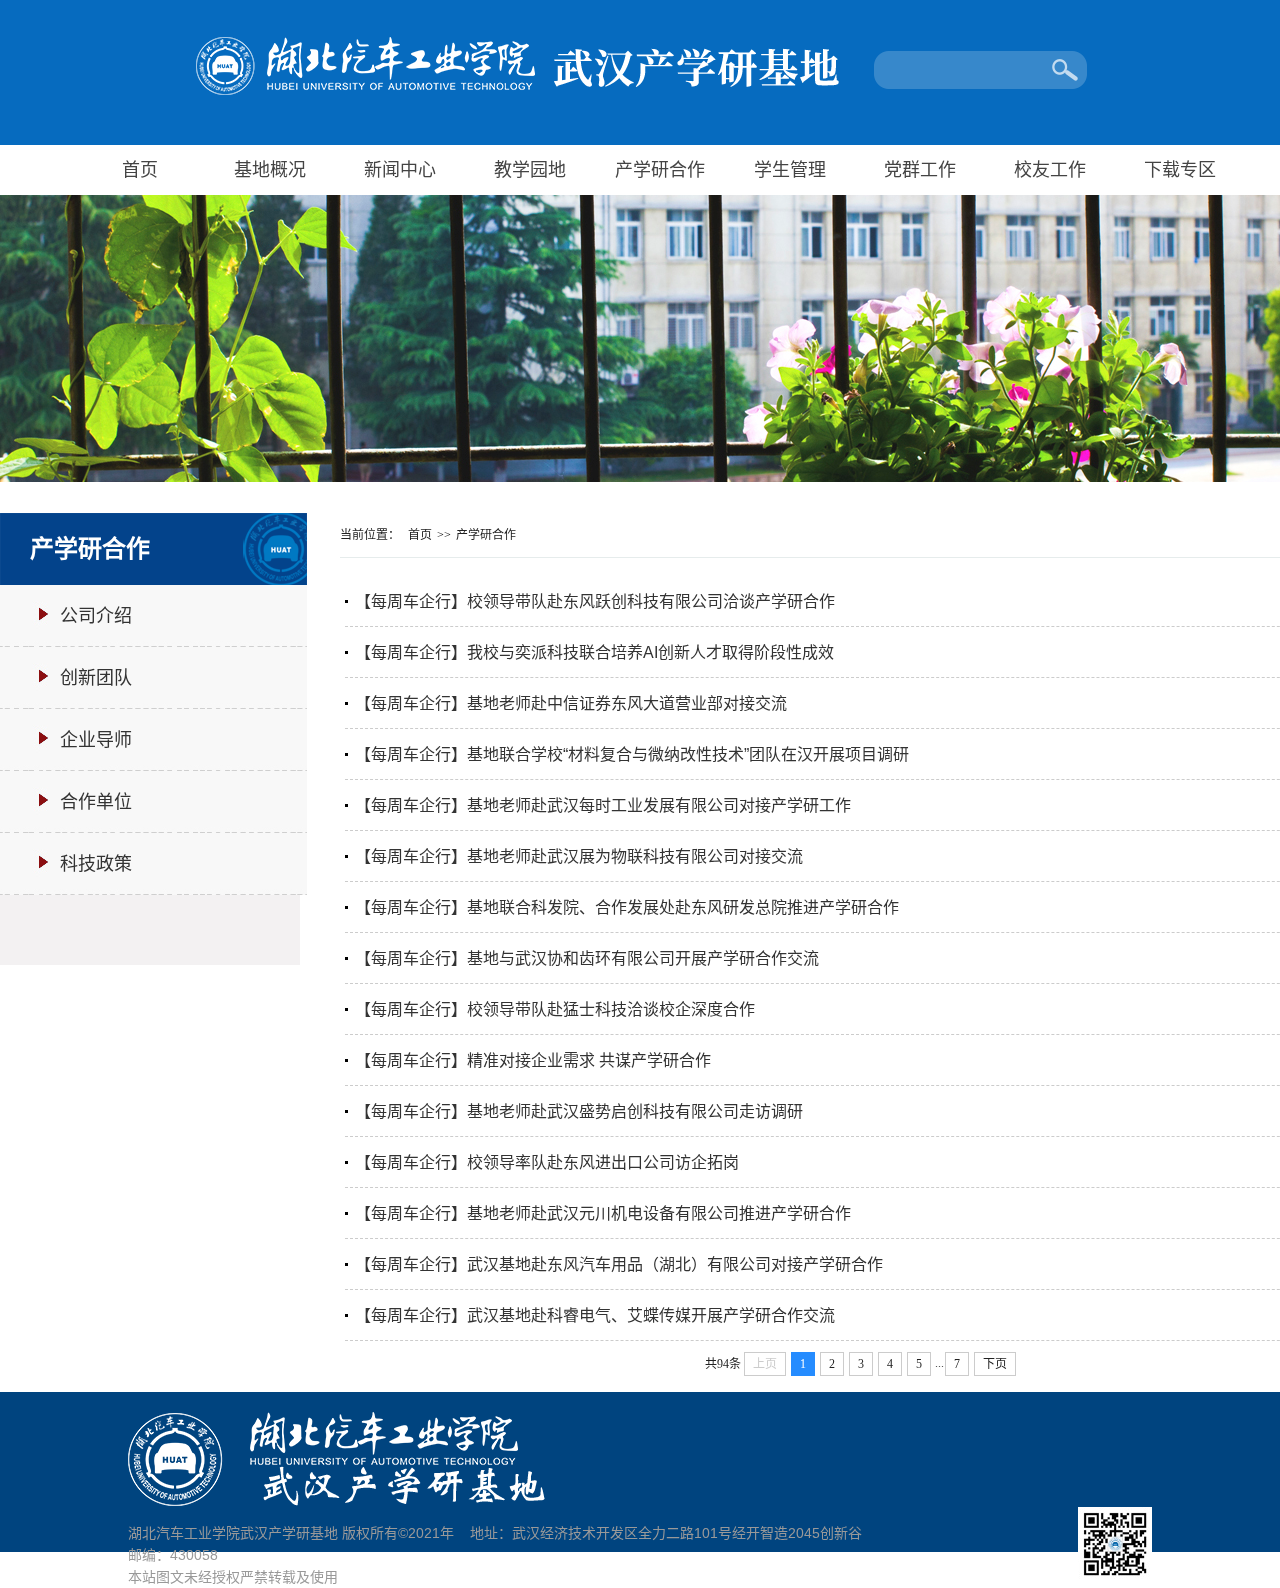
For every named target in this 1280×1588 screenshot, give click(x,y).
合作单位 (96, 802)
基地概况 (270, 170)
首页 (140, 170)
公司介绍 (96, 616)
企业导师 (96, 740)
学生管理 (790, 170)
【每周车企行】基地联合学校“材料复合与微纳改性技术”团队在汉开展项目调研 (632, 754)
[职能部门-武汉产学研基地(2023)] (642, 96)
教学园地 (530, 170)
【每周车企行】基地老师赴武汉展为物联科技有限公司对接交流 (579, 856)
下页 (995, 1364)
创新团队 (96, 678)
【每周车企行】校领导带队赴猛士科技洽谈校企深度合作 (555, 1009)
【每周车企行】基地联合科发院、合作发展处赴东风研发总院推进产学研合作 (627, 907)
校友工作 (1050, 170)
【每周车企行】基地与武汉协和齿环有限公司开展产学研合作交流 (587, 958)
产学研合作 (660, 170)
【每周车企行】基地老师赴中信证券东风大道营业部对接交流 (571, 703)
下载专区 (1180, 170)
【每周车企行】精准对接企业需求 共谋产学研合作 (533, 1060)
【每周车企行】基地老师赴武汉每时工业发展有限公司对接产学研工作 (603, 805)
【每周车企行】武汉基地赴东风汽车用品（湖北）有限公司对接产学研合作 (619, 1264)
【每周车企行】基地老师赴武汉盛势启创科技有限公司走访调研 (579, 1111)
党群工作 (920, 170)
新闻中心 (400, 170)
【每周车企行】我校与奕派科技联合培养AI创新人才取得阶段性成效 (594, 652)
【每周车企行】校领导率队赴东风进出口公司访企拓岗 (547, 1162)
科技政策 (96, 864)
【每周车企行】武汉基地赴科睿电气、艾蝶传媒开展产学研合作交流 (595, 1315)
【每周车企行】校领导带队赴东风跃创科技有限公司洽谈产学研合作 (595, 601)
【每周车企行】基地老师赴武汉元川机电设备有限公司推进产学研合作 (603, 1213)
